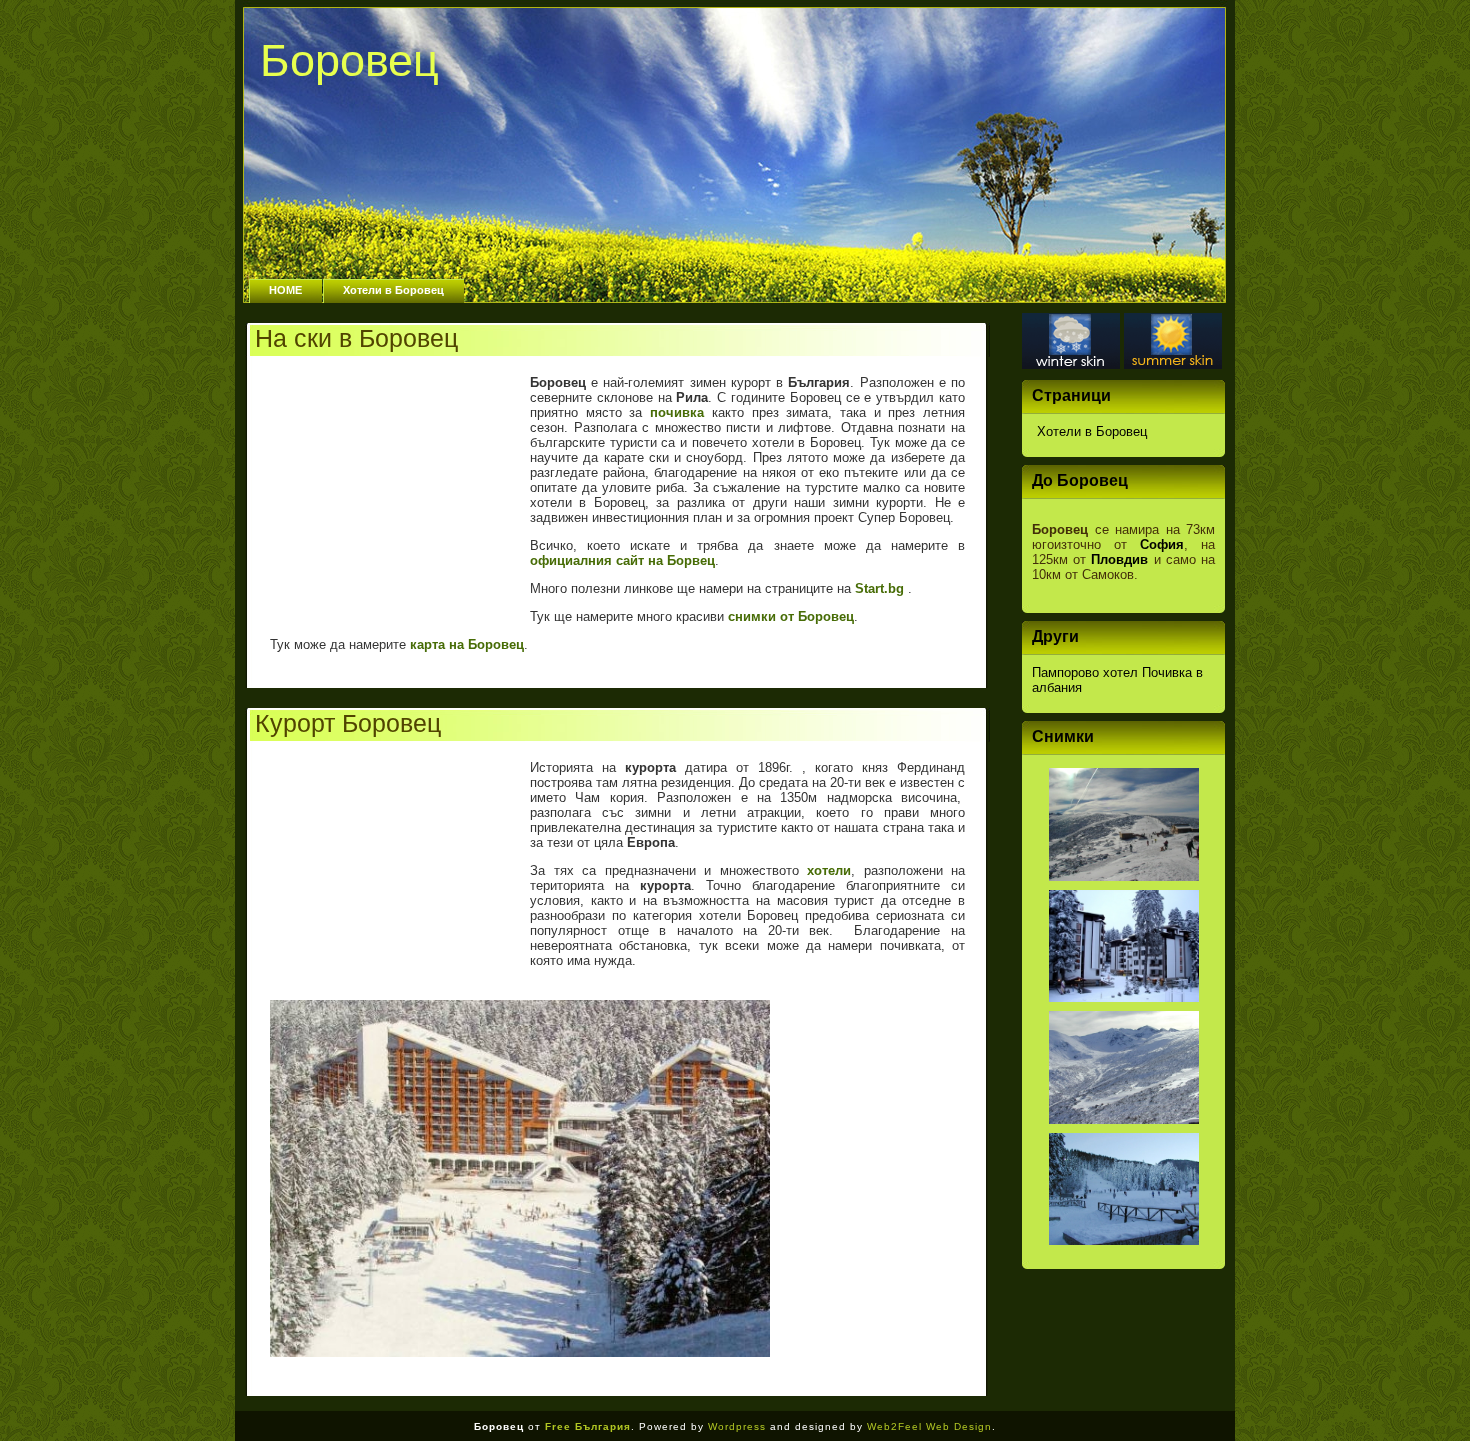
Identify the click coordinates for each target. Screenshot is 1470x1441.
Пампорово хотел (1085, 672)
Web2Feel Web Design (929, 1426)
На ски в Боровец (356, 338)
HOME (285, 290)
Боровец (349, 60)
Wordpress (737, 1426)
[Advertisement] (395, 487)
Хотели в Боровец (393, 290)
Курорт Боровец (348, 723)
